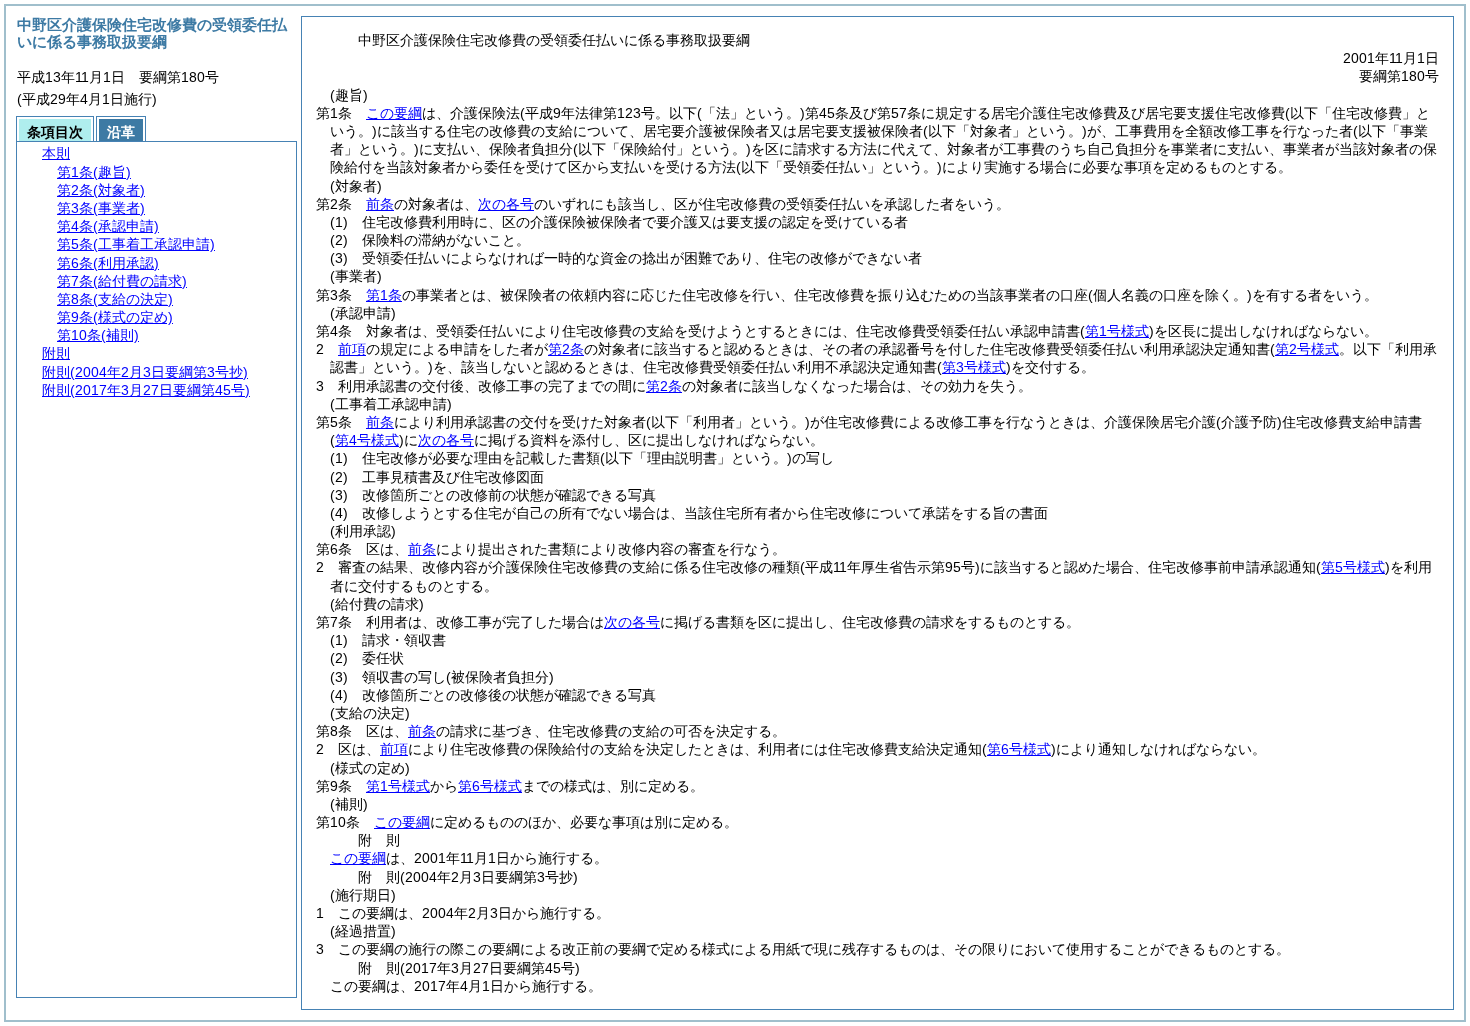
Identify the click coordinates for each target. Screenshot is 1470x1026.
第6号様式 (490, 786)
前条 (380, 204)
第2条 (566, 349)
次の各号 (506, 204)
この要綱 (394, 113)
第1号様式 (398, 786)
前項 (352, 349)
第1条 (384, 295)
